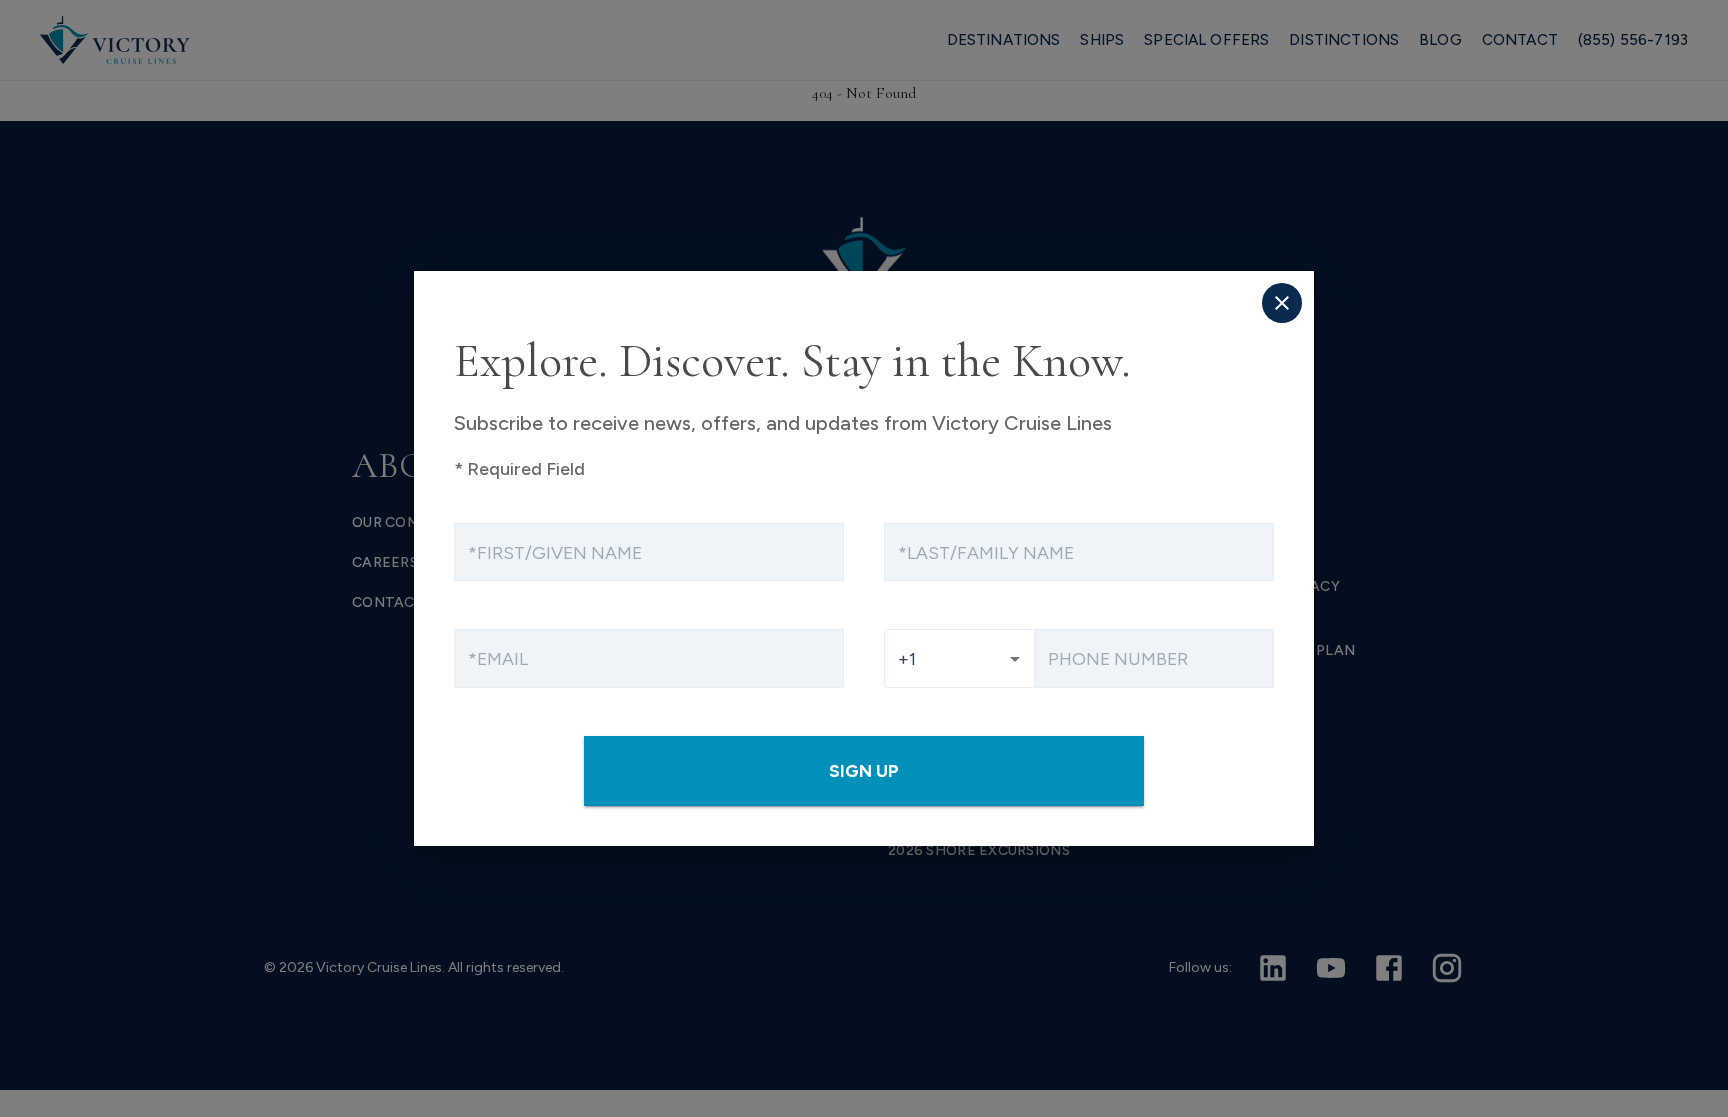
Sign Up (864, 770)
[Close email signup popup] (1282, 303)
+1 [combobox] (907, 658)
